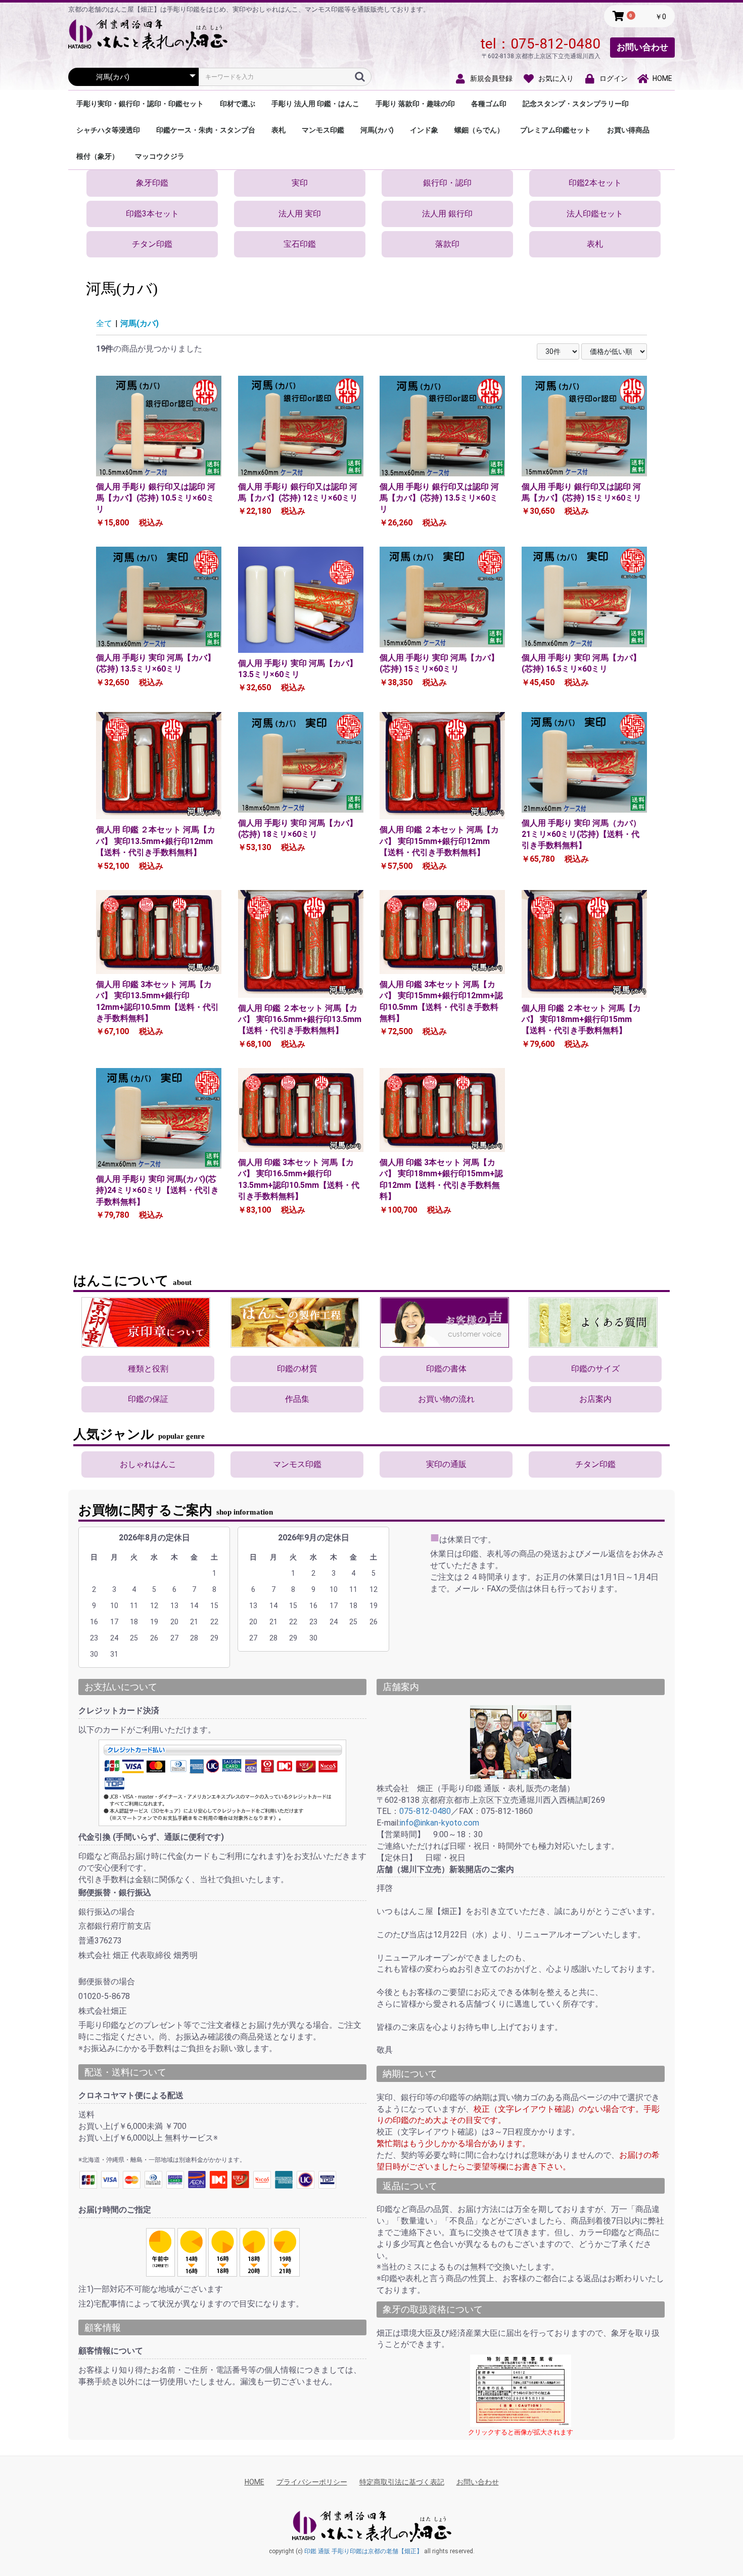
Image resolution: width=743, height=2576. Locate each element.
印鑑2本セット (595, 183)
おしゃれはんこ (148, 1464)
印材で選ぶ (238, 104)
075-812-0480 (555, 44)
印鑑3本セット (152, 214)
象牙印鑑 (152, 183)
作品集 (297, 1399)
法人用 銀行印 (447, 214)
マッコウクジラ (160, 156)
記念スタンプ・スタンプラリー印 (576, 104)
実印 (300, 183)
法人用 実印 (300, 214)
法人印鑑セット (595, 214)
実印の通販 (446, 1464)
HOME (254, 2482)
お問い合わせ (642, 47)
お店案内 (595, 1399)
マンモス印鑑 (323, 130)
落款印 (447, 244)
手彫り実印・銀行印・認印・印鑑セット (140, 104)
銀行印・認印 (447, 183)
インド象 (424, 130)
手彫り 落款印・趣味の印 (415, 104)
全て (104, 323)
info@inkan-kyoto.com (439, 1823)
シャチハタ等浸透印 (108, 130)
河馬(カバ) (377, 130)
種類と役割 (148, 1369)
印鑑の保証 (148, 1399)
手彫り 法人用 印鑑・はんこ (315, 104)
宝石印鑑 (300, 244)
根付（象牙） (98, 156)
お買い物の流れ (446, 1399)
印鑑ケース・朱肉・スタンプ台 (206, 130)
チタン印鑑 (152, 244)
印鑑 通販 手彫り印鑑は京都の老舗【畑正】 (363, 2551)
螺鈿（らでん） (479, 130)
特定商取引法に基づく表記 (402, 2482)
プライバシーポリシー (312, 2482)
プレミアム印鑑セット (555, 130)
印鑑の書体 (446, 1369)
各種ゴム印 (489, 104)
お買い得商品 (628, 130)
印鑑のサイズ (595, 1369)
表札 (278, 130)
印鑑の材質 (297, 1369)
